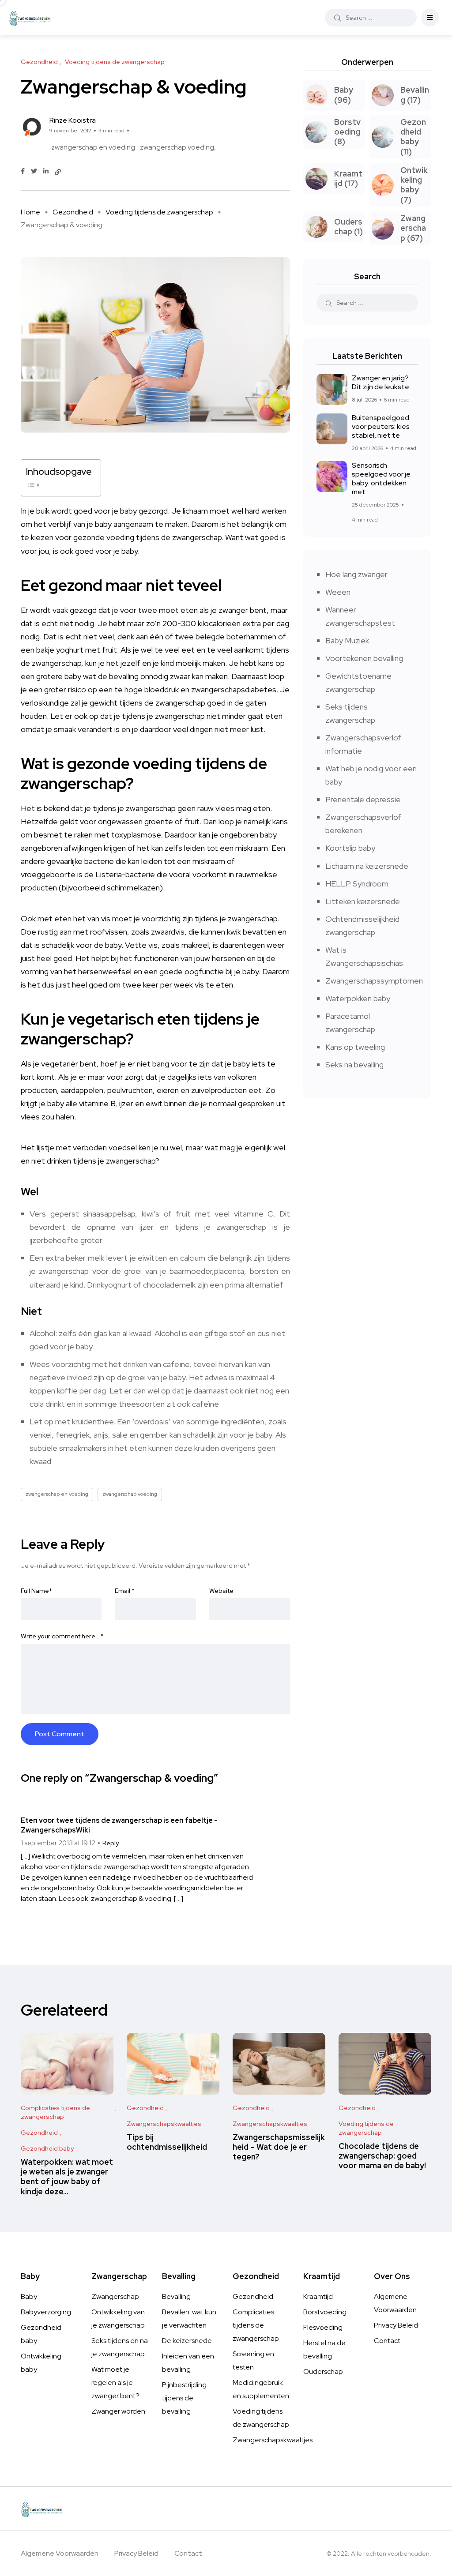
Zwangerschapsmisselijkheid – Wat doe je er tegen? (279, 2147)
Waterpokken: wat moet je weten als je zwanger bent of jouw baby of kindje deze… (67, 2177)
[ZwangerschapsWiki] (30, 18)
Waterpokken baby (358, 998)
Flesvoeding (323, 2327)
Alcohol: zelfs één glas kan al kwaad (90, 1333)
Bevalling (176, 2296)
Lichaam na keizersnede (367, 866)
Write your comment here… (62, 1636)
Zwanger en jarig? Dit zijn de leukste (380, 382)
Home (30, 212)
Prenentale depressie (363, 799)
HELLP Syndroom (357, 884)
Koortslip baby (350, 848)
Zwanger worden (118, 2411)
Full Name (36, 1591)
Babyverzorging (46, 2312)
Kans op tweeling (355, 1047)
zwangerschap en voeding (93, 147)
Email (125, 1591)
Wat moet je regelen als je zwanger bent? (115, 2383)
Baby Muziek (347, 640)
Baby (29, 2296)
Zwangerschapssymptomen (374, 981)
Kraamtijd (318, 2296)
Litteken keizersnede (363, 901)
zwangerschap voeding (177, 147)
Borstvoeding (325, 2312)
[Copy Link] (58, 172)
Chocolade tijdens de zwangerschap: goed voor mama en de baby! (382, 2156)
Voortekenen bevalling (364, 658)
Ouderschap (323, 2371)
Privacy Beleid (396, 2325)
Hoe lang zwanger (356, 574)
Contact (387, 2341)
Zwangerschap (115, 2296)
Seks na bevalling (354, 1065)
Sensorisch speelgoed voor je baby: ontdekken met (381, 479)
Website (221, 1591)
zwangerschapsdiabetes (234, 689)
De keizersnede (187, 2341)
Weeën (338, 592)
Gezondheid (73, 212)
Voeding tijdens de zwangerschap (159, 212)
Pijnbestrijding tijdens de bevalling (184, 2398)
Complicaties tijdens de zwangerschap (256, 2325)
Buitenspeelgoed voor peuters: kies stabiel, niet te (381, 426)
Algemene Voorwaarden (60, 2553)
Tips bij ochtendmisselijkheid (167, 2142)
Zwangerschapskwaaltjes (273, 2440)
